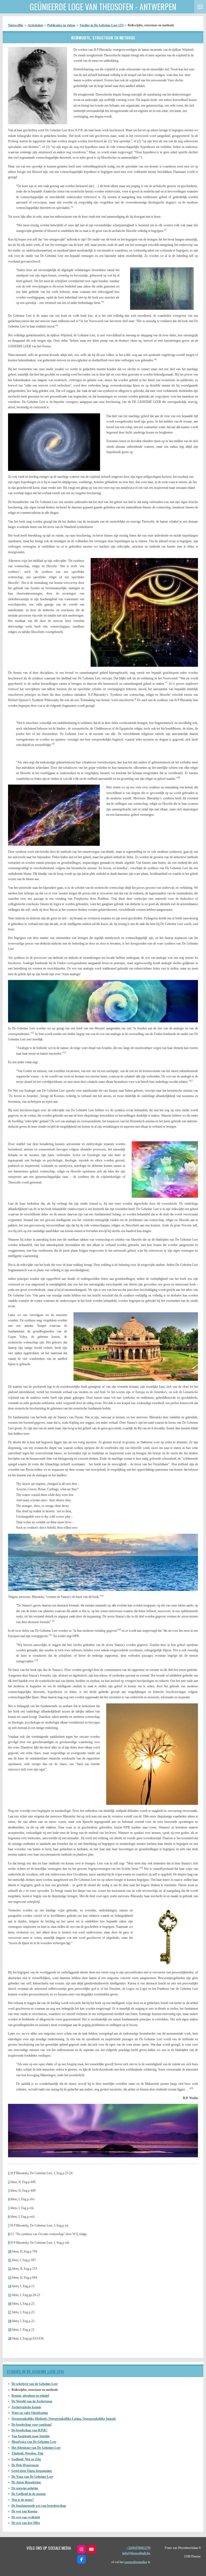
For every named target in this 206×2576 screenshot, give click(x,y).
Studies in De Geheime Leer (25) (102, 25)
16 (10, 2304)
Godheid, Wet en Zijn (26, 2459)
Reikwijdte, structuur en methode (151, 25)
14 (10, 2286)
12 (10, 2269)
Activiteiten (35, 25)
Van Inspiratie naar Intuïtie (31, 2436)
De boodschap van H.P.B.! (30, 2430)
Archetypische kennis (26, 2407)
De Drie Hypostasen (25, 2465)
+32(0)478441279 (138, 2548)
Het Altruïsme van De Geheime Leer (36, 2448)
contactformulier (136, 2562)
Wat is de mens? (23, 2500)
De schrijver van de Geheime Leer (35, 2384)
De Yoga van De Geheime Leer (32, 2477)
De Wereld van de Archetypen (32, 2401)
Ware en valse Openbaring (30, 2413)
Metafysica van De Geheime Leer (34, 2442)
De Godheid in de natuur (29, 2494)
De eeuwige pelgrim (25, 2488)
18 (10, 2321)
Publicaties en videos (61, 25)
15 (10, 2295)
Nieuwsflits (16, 25)
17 (10, 2312)
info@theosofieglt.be (136, 2553)
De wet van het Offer (26, 2523)
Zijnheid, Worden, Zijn (27, 2453)
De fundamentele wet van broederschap (39, 2506)
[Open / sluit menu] (200, 7)
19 (10, 2330)
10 (10, 2251)
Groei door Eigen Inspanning (32, 2471)
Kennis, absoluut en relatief (30, 2396)
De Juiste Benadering (26, 2482)
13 (10, 2278)
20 (10, 2338)
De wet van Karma (24, 2511)
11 (10, 2260)
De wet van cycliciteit (26, 2517)
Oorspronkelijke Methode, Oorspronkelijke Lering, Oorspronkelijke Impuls (64, 2419)
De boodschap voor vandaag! (32, 2425)
